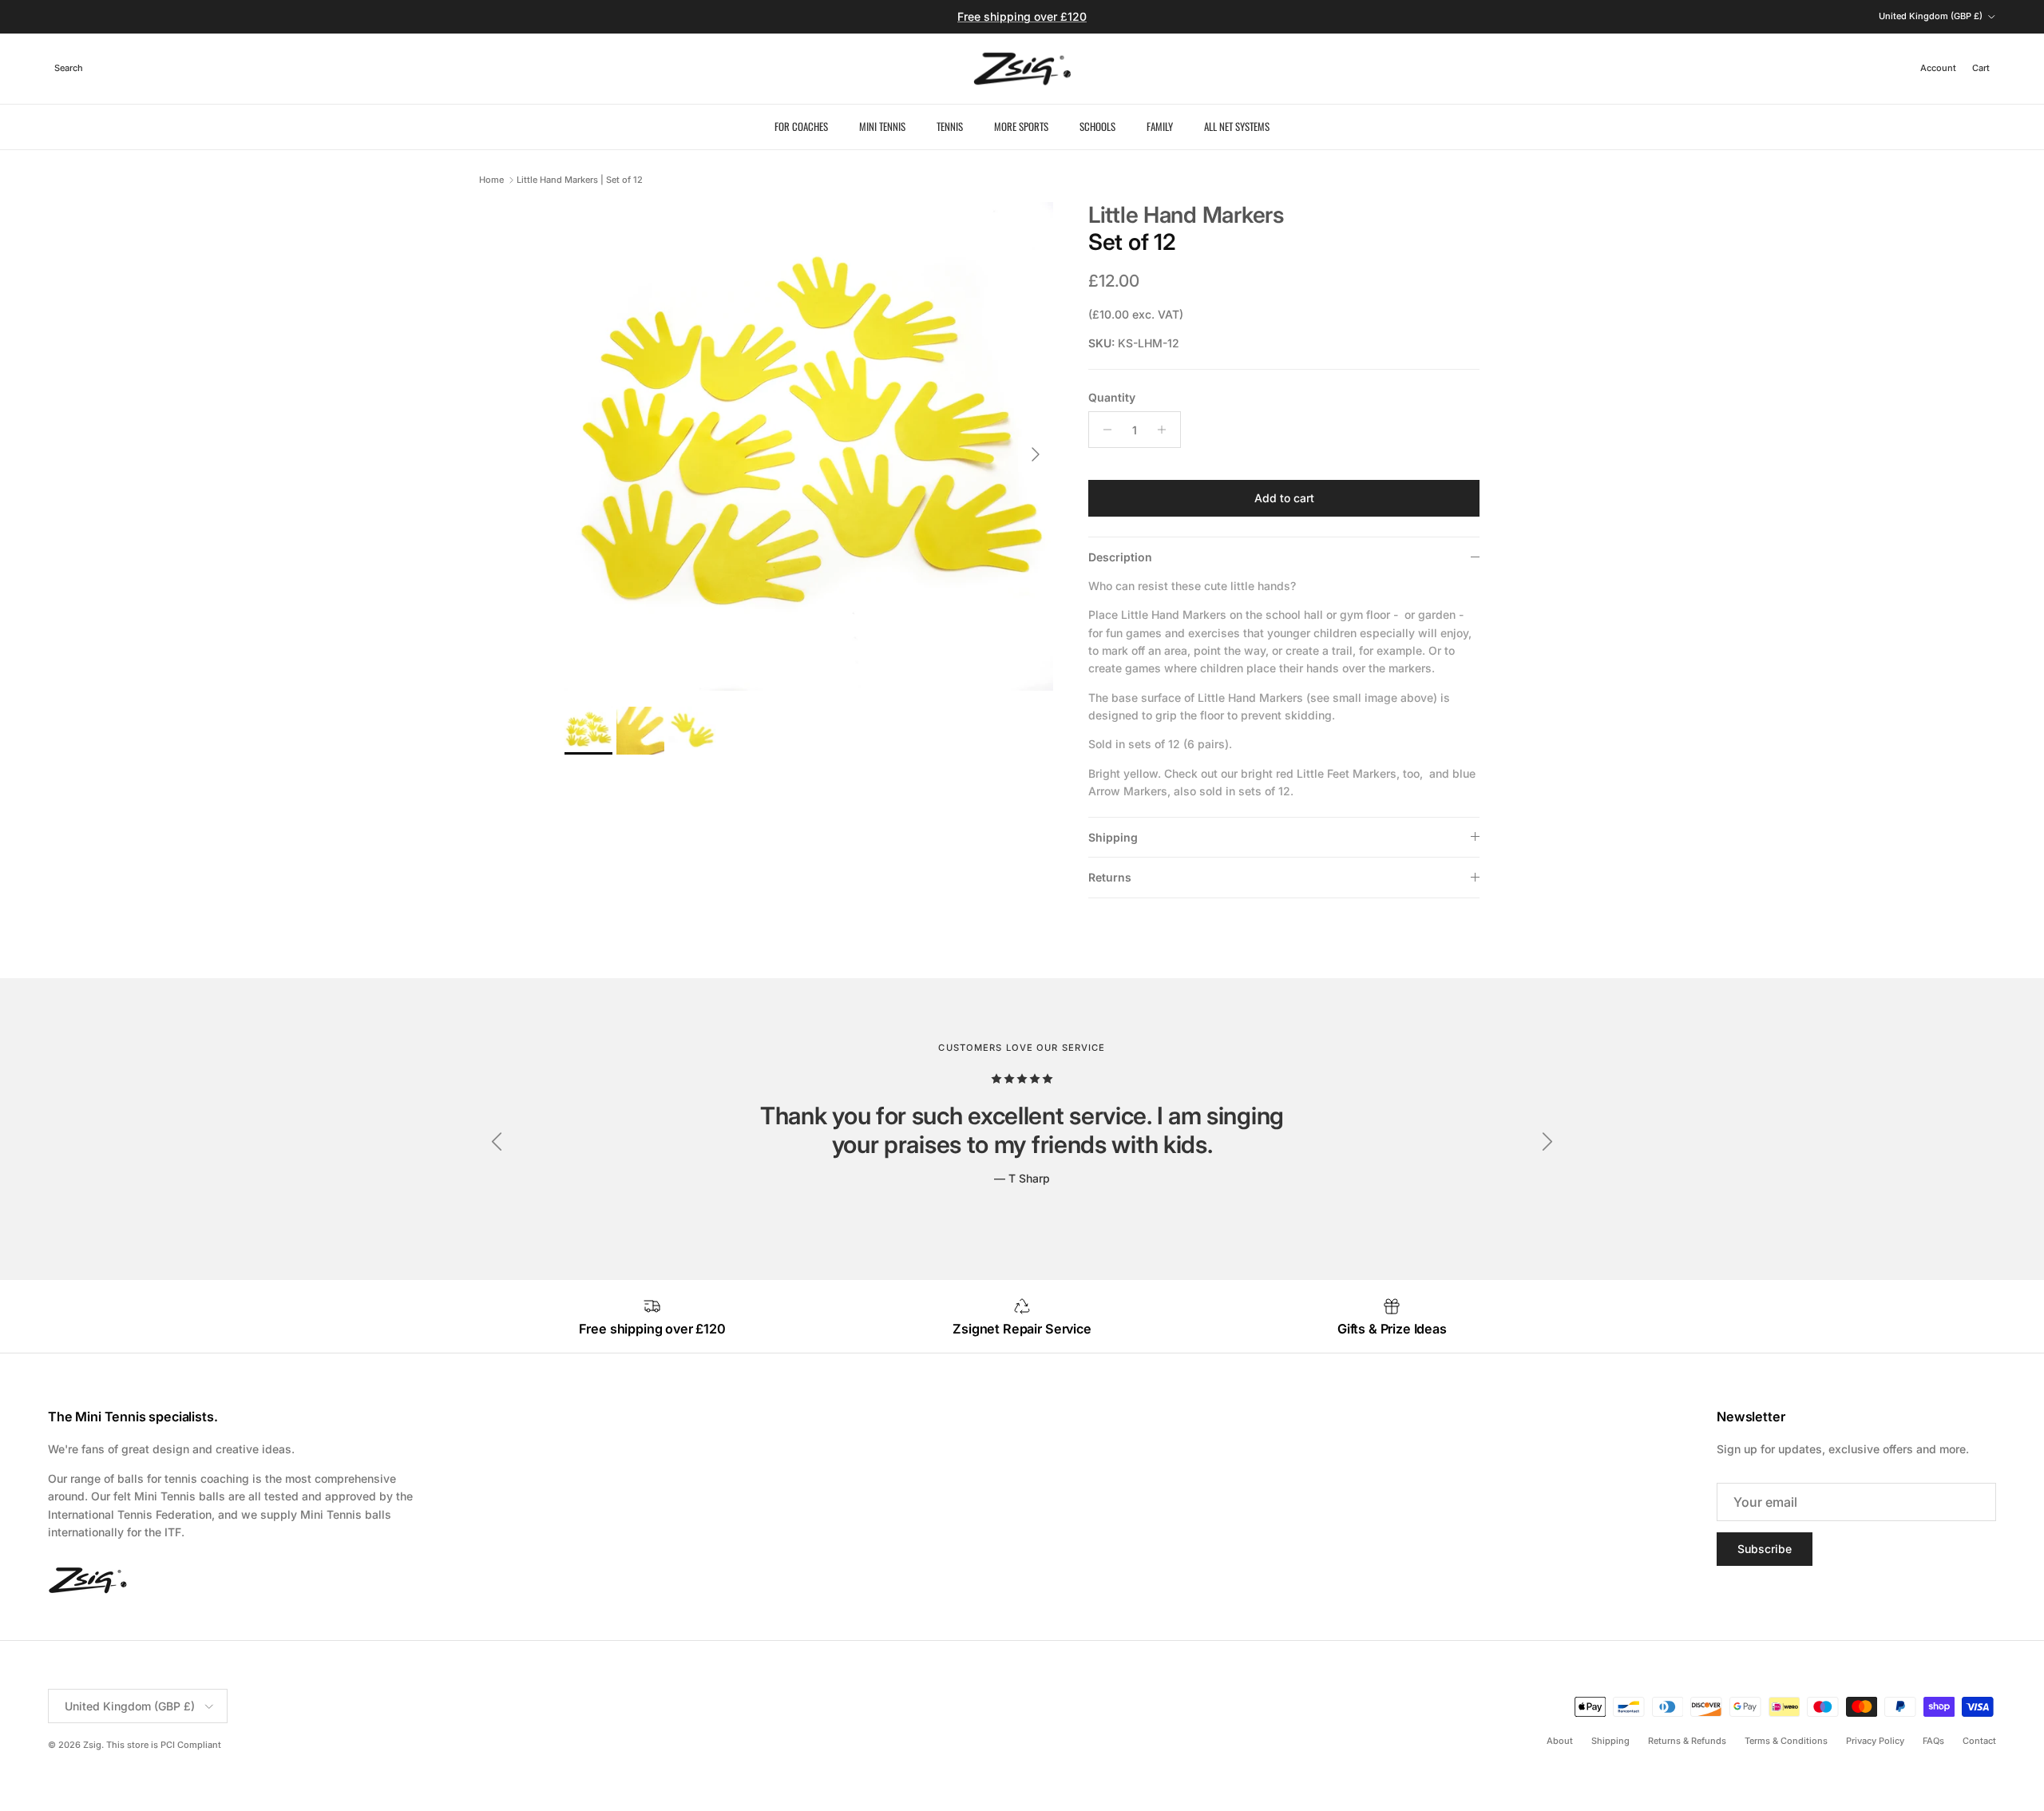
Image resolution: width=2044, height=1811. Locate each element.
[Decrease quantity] (1103, 430)
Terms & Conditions (1786, 1741)
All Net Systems (1237, 126)
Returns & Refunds (1687, 1741)
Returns (1110, 877)
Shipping (1113, 837)
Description (1120, 557)
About (1560, 1741)
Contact (1979, 1741)
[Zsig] (1022, 69)
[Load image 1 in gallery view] (809, 446)
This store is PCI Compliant (164, 1745)
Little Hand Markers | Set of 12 (580, 180)
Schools (1097, 126)
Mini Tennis (882, 126)
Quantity (1112, 397)
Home (491, 180)
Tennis (950, 126)
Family (1160, 126)
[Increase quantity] (1166, 430)
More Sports (1021, 126)
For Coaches (801, 126)
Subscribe (1765, 1549)
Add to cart (1284, 498)
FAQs (1933, 1741)
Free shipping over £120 (1022, 16)
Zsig (92, 1745)
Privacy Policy (1875, 1741)
